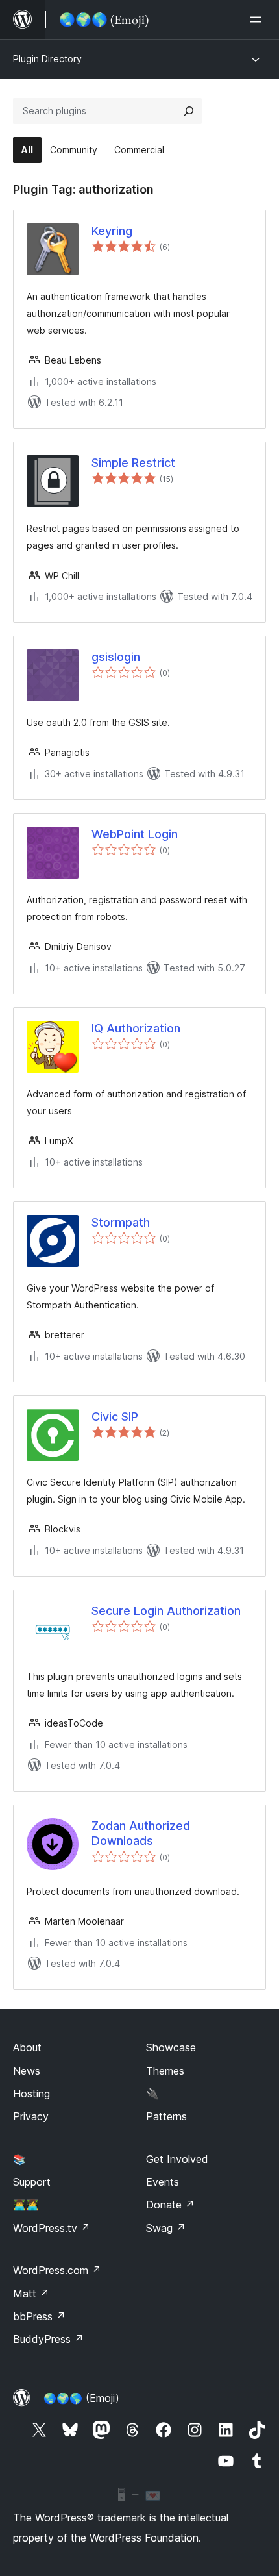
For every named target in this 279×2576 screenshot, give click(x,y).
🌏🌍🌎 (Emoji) (81, 2398)
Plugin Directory (47, 59)
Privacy (31, 2116)
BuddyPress (48, 2339)
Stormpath (121, 1222)
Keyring (112, 231)
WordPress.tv (52, 2228)
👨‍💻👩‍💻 (26, 2205)
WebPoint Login (135, 834)
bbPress (39, 2316)
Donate (170, 2205)
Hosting (31, 2094)
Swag (166, 2228)
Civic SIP (115, 1417)
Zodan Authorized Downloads (141, 1833)
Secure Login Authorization (166, 1611)
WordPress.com (57, 2270)
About (27, 2047)
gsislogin (116, 657)
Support (32, 2182)
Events (163, 2182)
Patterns (166, 2116)
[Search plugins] (189, 111)
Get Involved (177, 2159)
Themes (165, 2071)
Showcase (171, 2047)
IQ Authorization (136, 1028)
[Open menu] (258, 19)
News (27, 2071)
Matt (31, 2294)
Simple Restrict (133, 463)
